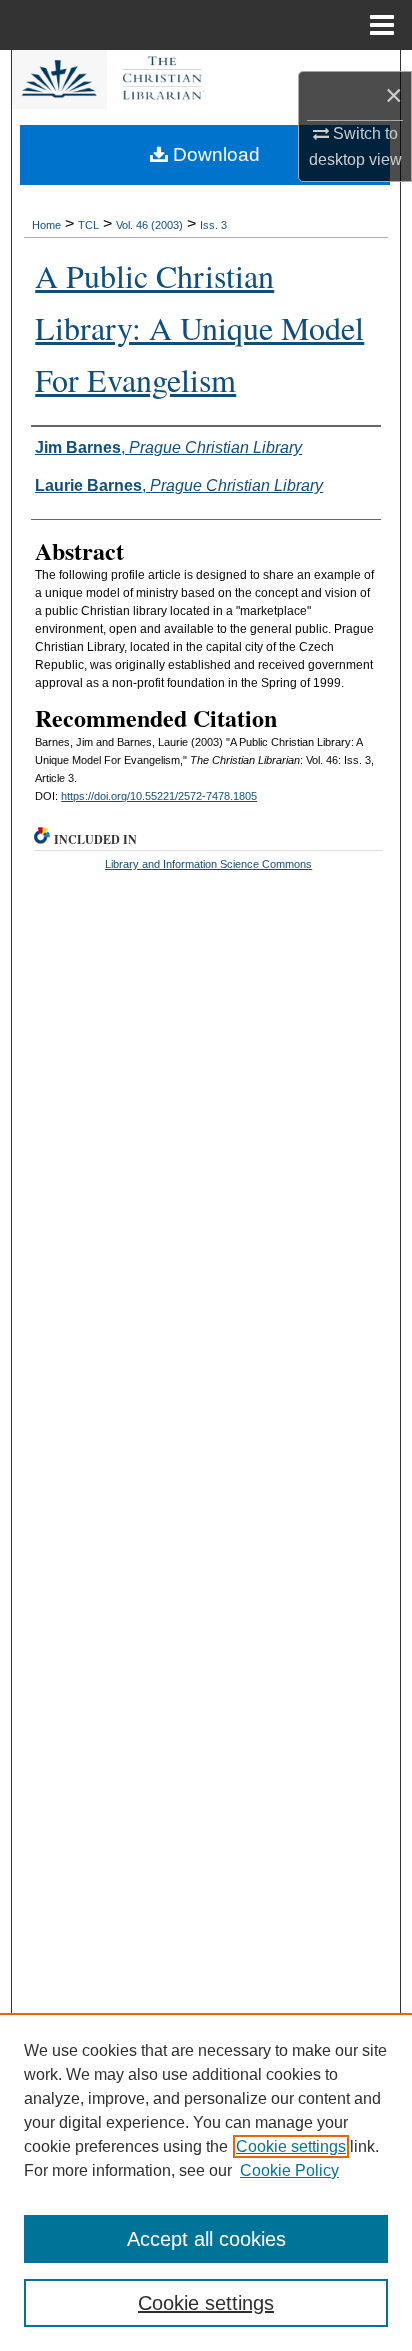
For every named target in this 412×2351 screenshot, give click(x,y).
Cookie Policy (289, 2170)
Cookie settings (291, 2146)
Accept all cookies (206, 2239)
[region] (206, 2182)
